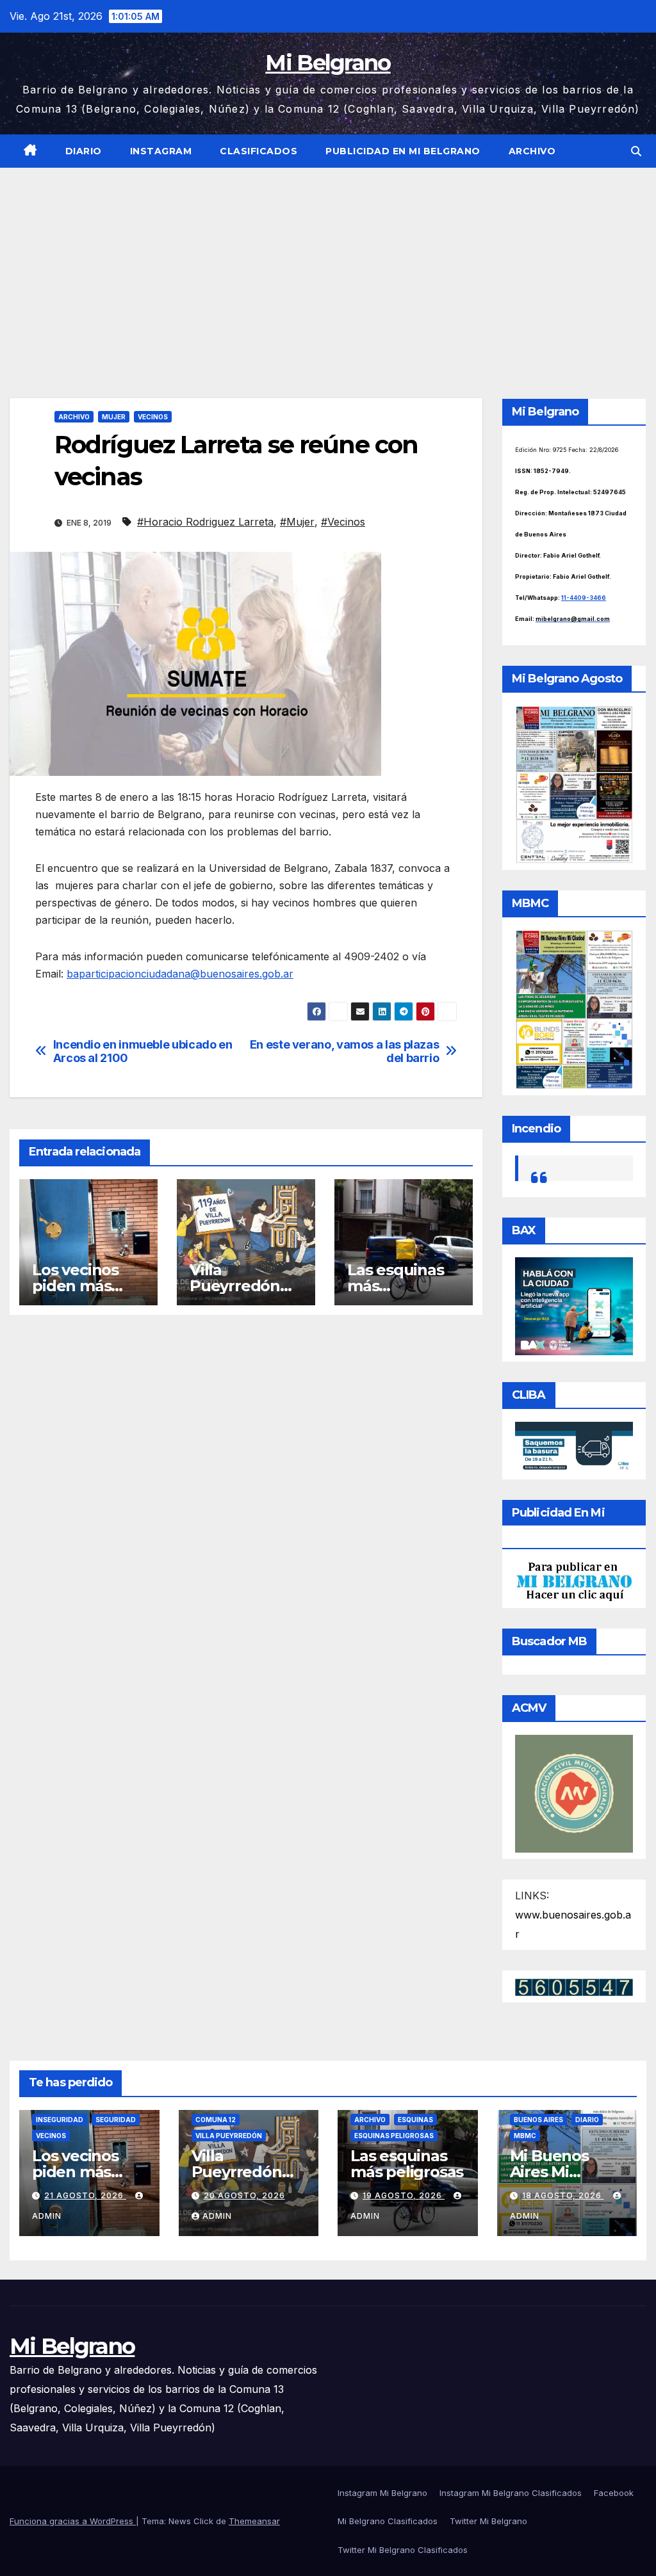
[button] (636, 151)
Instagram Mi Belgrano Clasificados (511, 2493)
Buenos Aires (538, 2120)
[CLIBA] (574, 1447)
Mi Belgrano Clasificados (388, 2521)
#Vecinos (343, 522)
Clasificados (258, 151)
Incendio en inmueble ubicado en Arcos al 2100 (143, 1051)
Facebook (614, 2493)
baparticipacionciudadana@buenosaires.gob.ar (180, 974)
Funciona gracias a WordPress (73, 2521)
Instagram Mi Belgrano (382, 2493)
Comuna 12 (216, 2120)
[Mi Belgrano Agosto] (574, 784)
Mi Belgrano (328, 63)
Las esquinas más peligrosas (407, 2164)
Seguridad (116, 2120)
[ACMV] (574, 1792)
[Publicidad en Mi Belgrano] (574, 1581)
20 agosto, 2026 (244, 2195)
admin (217, 2216)
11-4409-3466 (584, 598)
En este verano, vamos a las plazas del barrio (345, 1051)
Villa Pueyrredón (229, 2136)
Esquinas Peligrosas (394, 2136)
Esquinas (415, 2120)
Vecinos (153, 417)
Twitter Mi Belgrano (488, 2521)
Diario (84, 151)
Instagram (161, 151)
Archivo (532, 151)
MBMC (525, 2136)
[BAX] (574, 1305)
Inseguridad (60, 2120)
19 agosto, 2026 (404, 2195)
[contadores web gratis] (574, 1986)
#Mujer (297, 522)
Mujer (114, 417)
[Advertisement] (328, 264)
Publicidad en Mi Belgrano (403, 151)
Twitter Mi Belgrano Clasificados (403, 2550)
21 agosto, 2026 (85, 2195)
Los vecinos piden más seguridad (75, 1286)
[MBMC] (574, 1008)
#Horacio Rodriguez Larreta (205, 522)
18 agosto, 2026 (563, 2195)
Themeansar (254, 2521)
